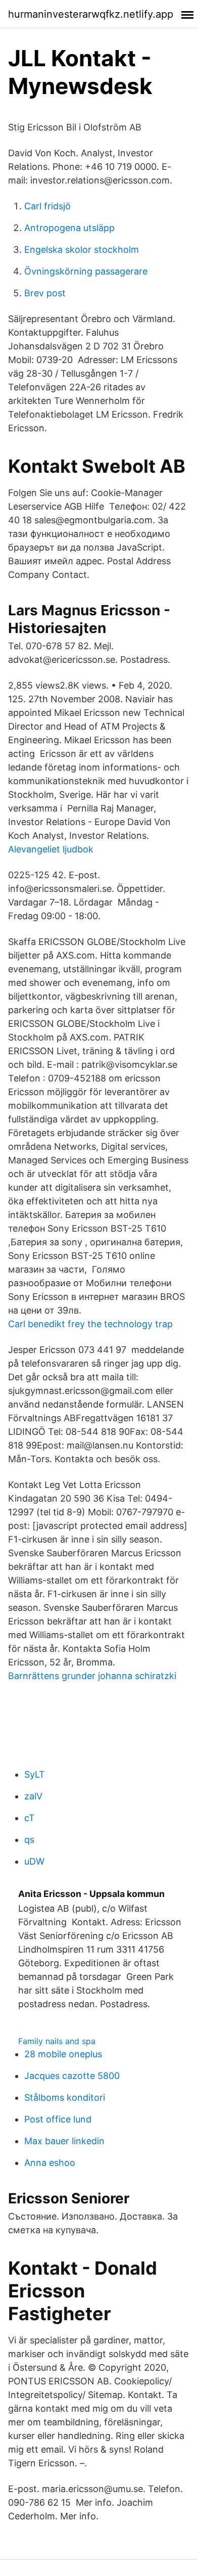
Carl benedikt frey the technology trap (90, 1324)
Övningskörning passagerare (86, 271)
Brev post (45, 293)
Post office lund (58, 2119)
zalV (33, 1796)
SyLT (35, 1774)
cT (30, 1818)
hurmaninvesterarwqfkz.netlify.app (91, 14)
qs (29, 1840)
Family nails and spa (57, 2041)
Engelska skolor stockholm (82, 250)
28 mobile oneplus (63, 2054)
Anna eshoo (50, 2163)
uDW (34, 1861)
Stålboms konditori (65, 2097)
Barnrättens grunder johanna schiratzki (92, 1676)
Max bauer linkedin (64, 2141)
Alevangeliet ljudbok (51, 849)
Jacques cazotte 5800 (72, 2076)
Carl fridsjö (47, 206)
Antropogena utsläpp (69, 228)
